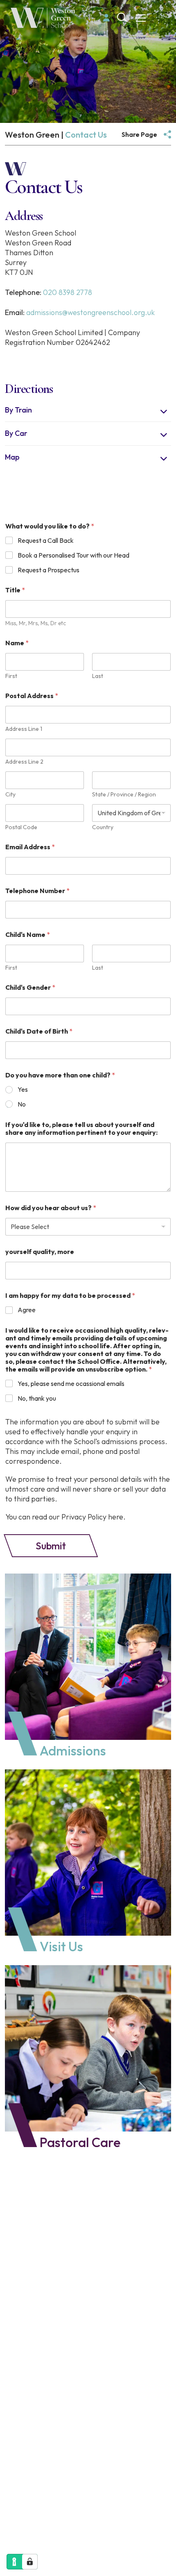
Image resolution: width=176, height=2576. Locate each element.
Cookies (62, 2504)
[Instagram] (27, 2420)
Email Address (30, 847)
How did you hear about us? (51, 1208)
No (22, 1104)
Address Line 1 (24, 729)
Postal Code (21, 827)
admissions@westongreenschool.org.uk (90, 312)
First (11, 676)
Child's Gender (30, 988)
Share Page (139, 134)
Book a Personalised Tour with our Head (73, 555)
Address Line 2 (24, 762)
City (10, 795)
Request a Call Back (46, 540)
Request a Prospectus (49, 570)
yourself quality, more (40, 1252)
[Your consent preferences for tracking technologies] (30, 2562)
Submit (51, 1546)
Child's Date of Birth (39, 1031)
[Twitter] (50, 2420)
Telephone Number (37, 891)
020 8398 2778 (68, 292)
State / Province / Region (124, 795)
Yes (23, 1089)
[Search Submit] (122, 17)
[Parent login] (106, 18)
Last (98, 676)
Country (103, 827)
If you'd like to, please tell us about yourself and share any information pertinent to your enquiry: (81, 1129)
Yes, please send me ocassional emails (71, 1383)
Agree (27, 1310)
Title (15, 590)
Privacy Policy (24, 2504)
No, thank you (37, 1398)
